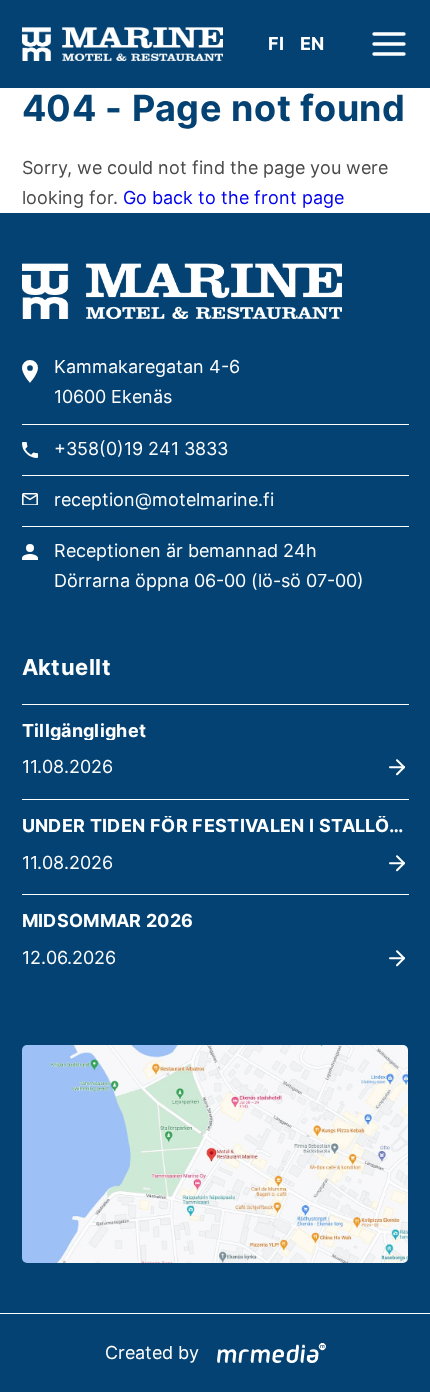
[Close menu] (389, 44)
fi (276, 43)
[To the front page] (122, 44)
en (312, 43)
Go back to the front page (233, 197)
